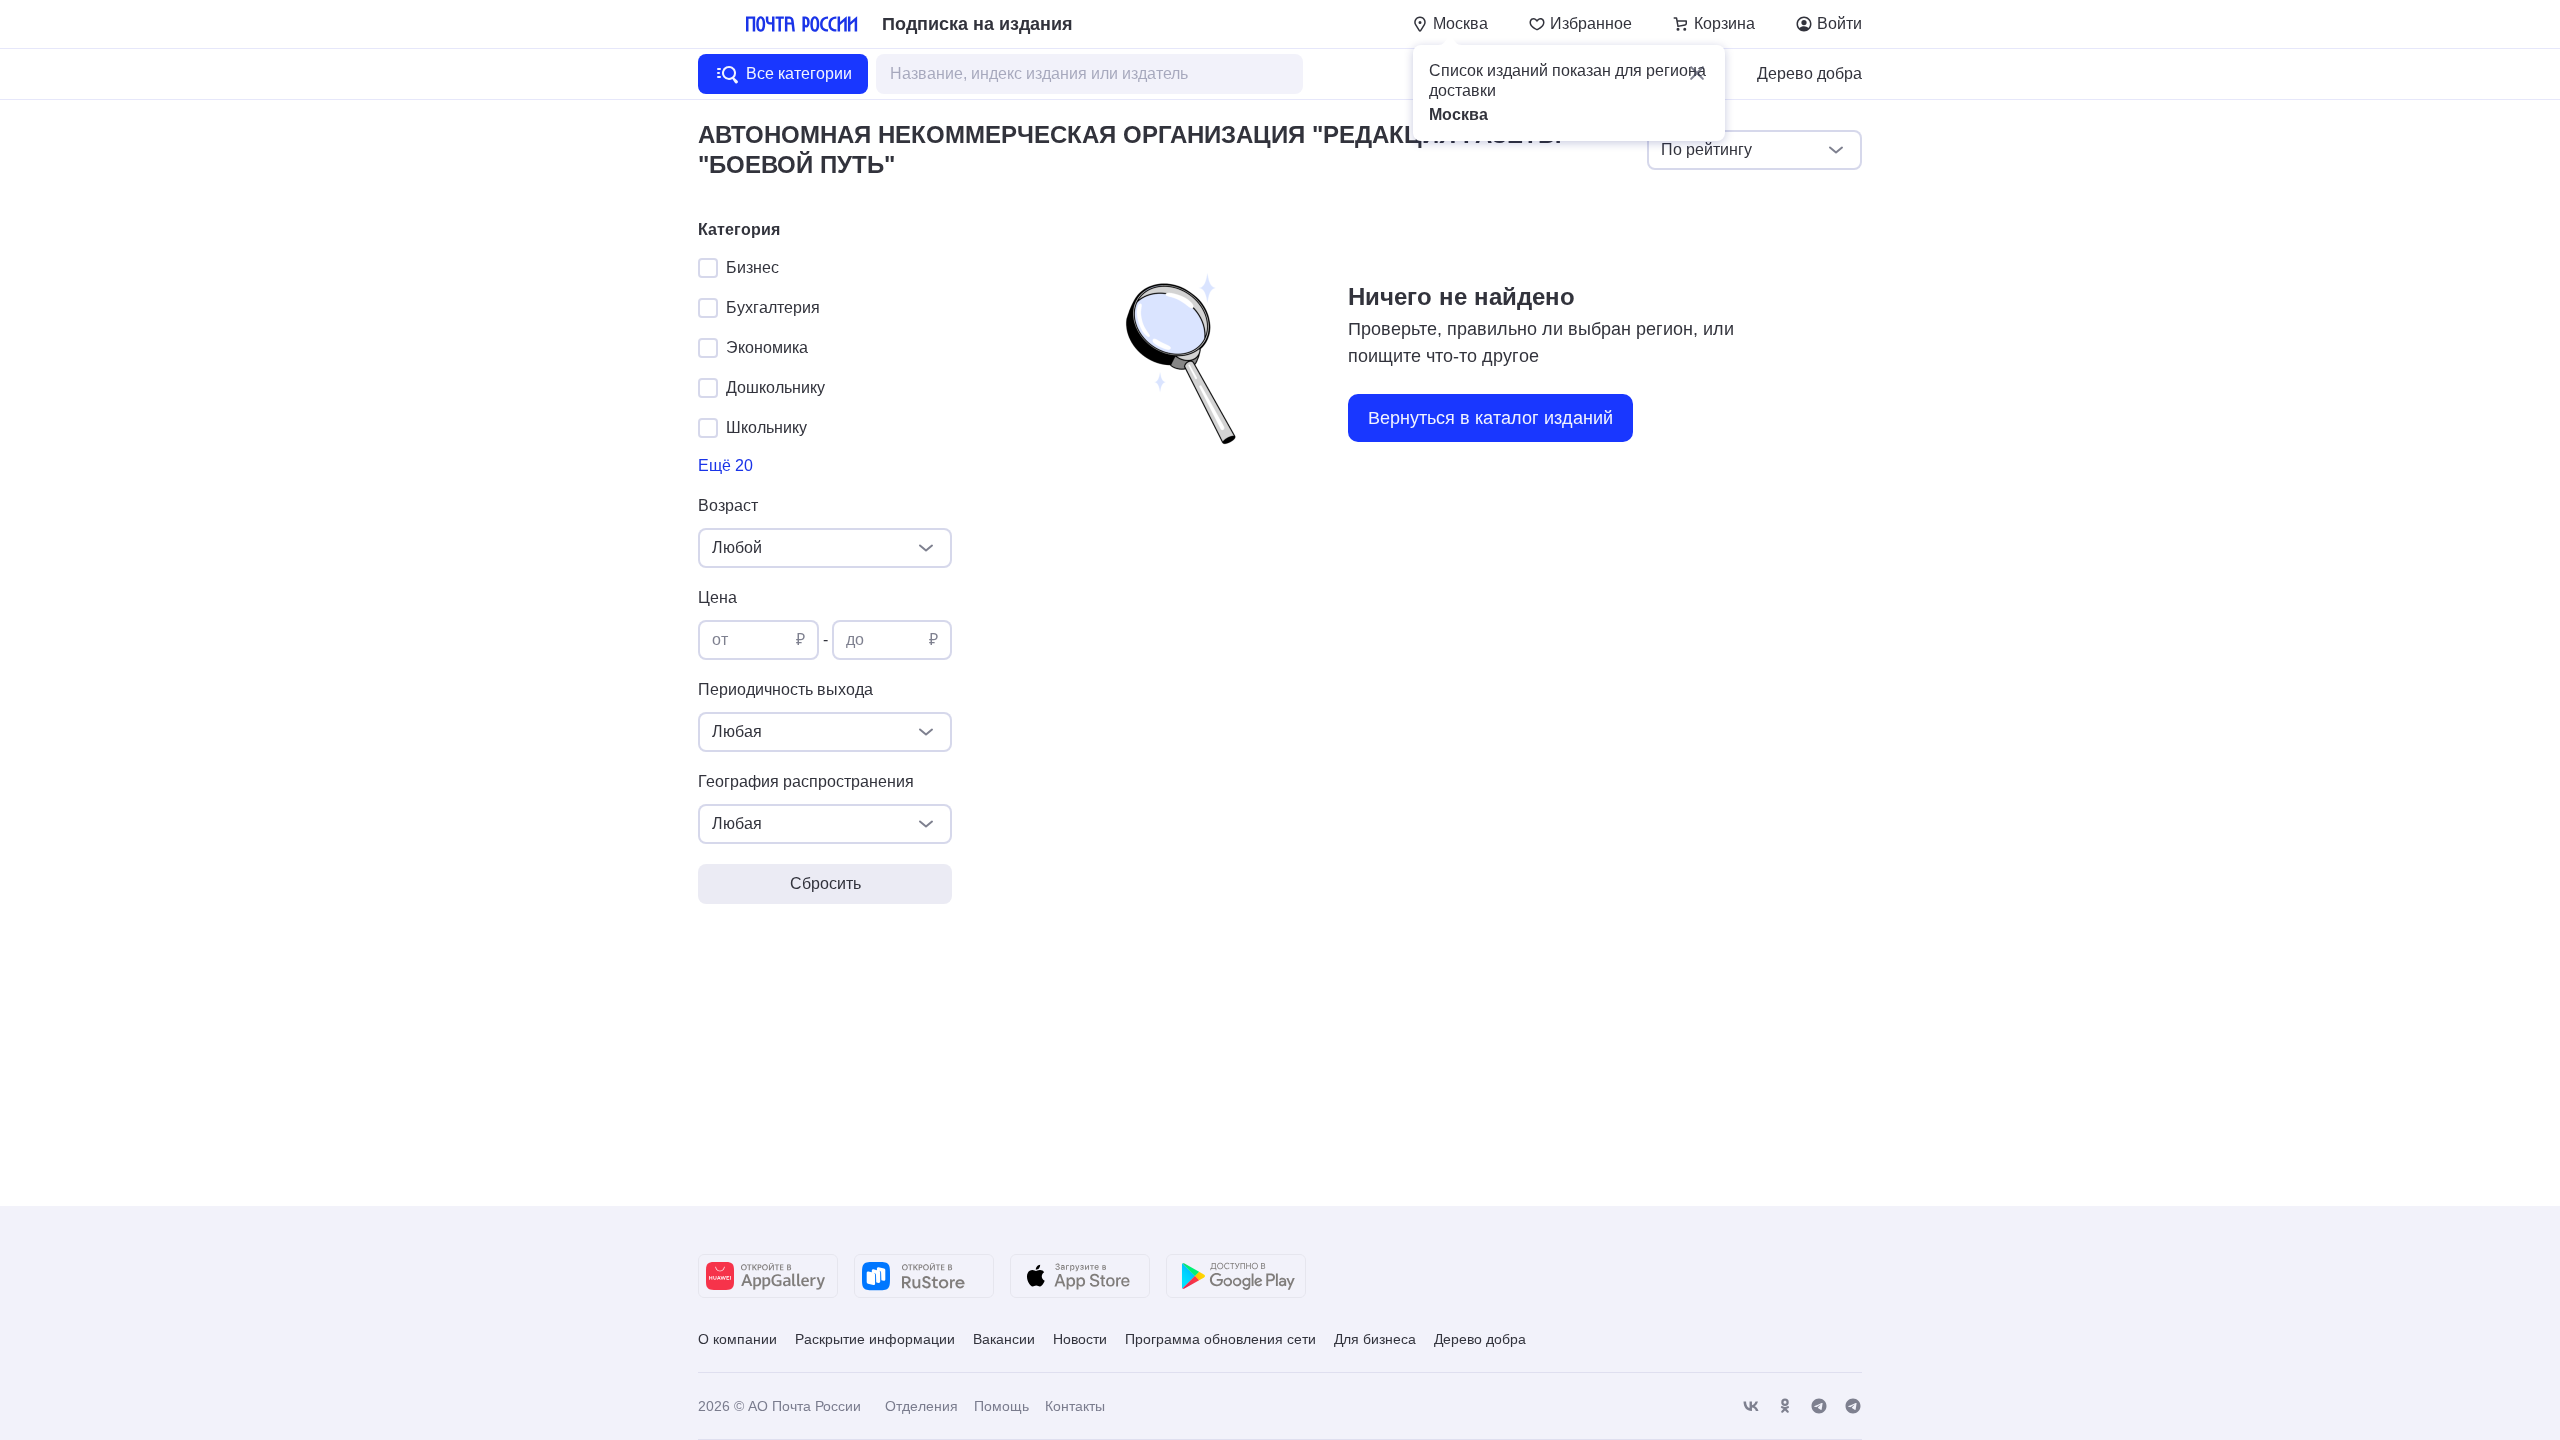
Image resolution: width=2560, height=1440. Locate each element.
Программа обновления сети (1220, 1339)
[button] (1697, 73)
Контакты (1075, 1406)
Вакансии (1004, 1339)
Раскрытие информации (875, 1339)
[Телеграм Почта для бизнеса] (1853, 1406)
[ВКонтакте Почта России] (1751, 1406)
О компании (737, 1339)
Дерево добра (1809, 73)
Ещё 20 (725, 465)
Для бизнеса (1375, 1339)
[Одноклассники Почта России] (1785, 1406)
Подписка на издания (977, 24)
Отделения (921, 1406)
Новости (1080, 1339)
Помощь (1001, 1406)
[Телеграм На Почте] (1819, 1406)
